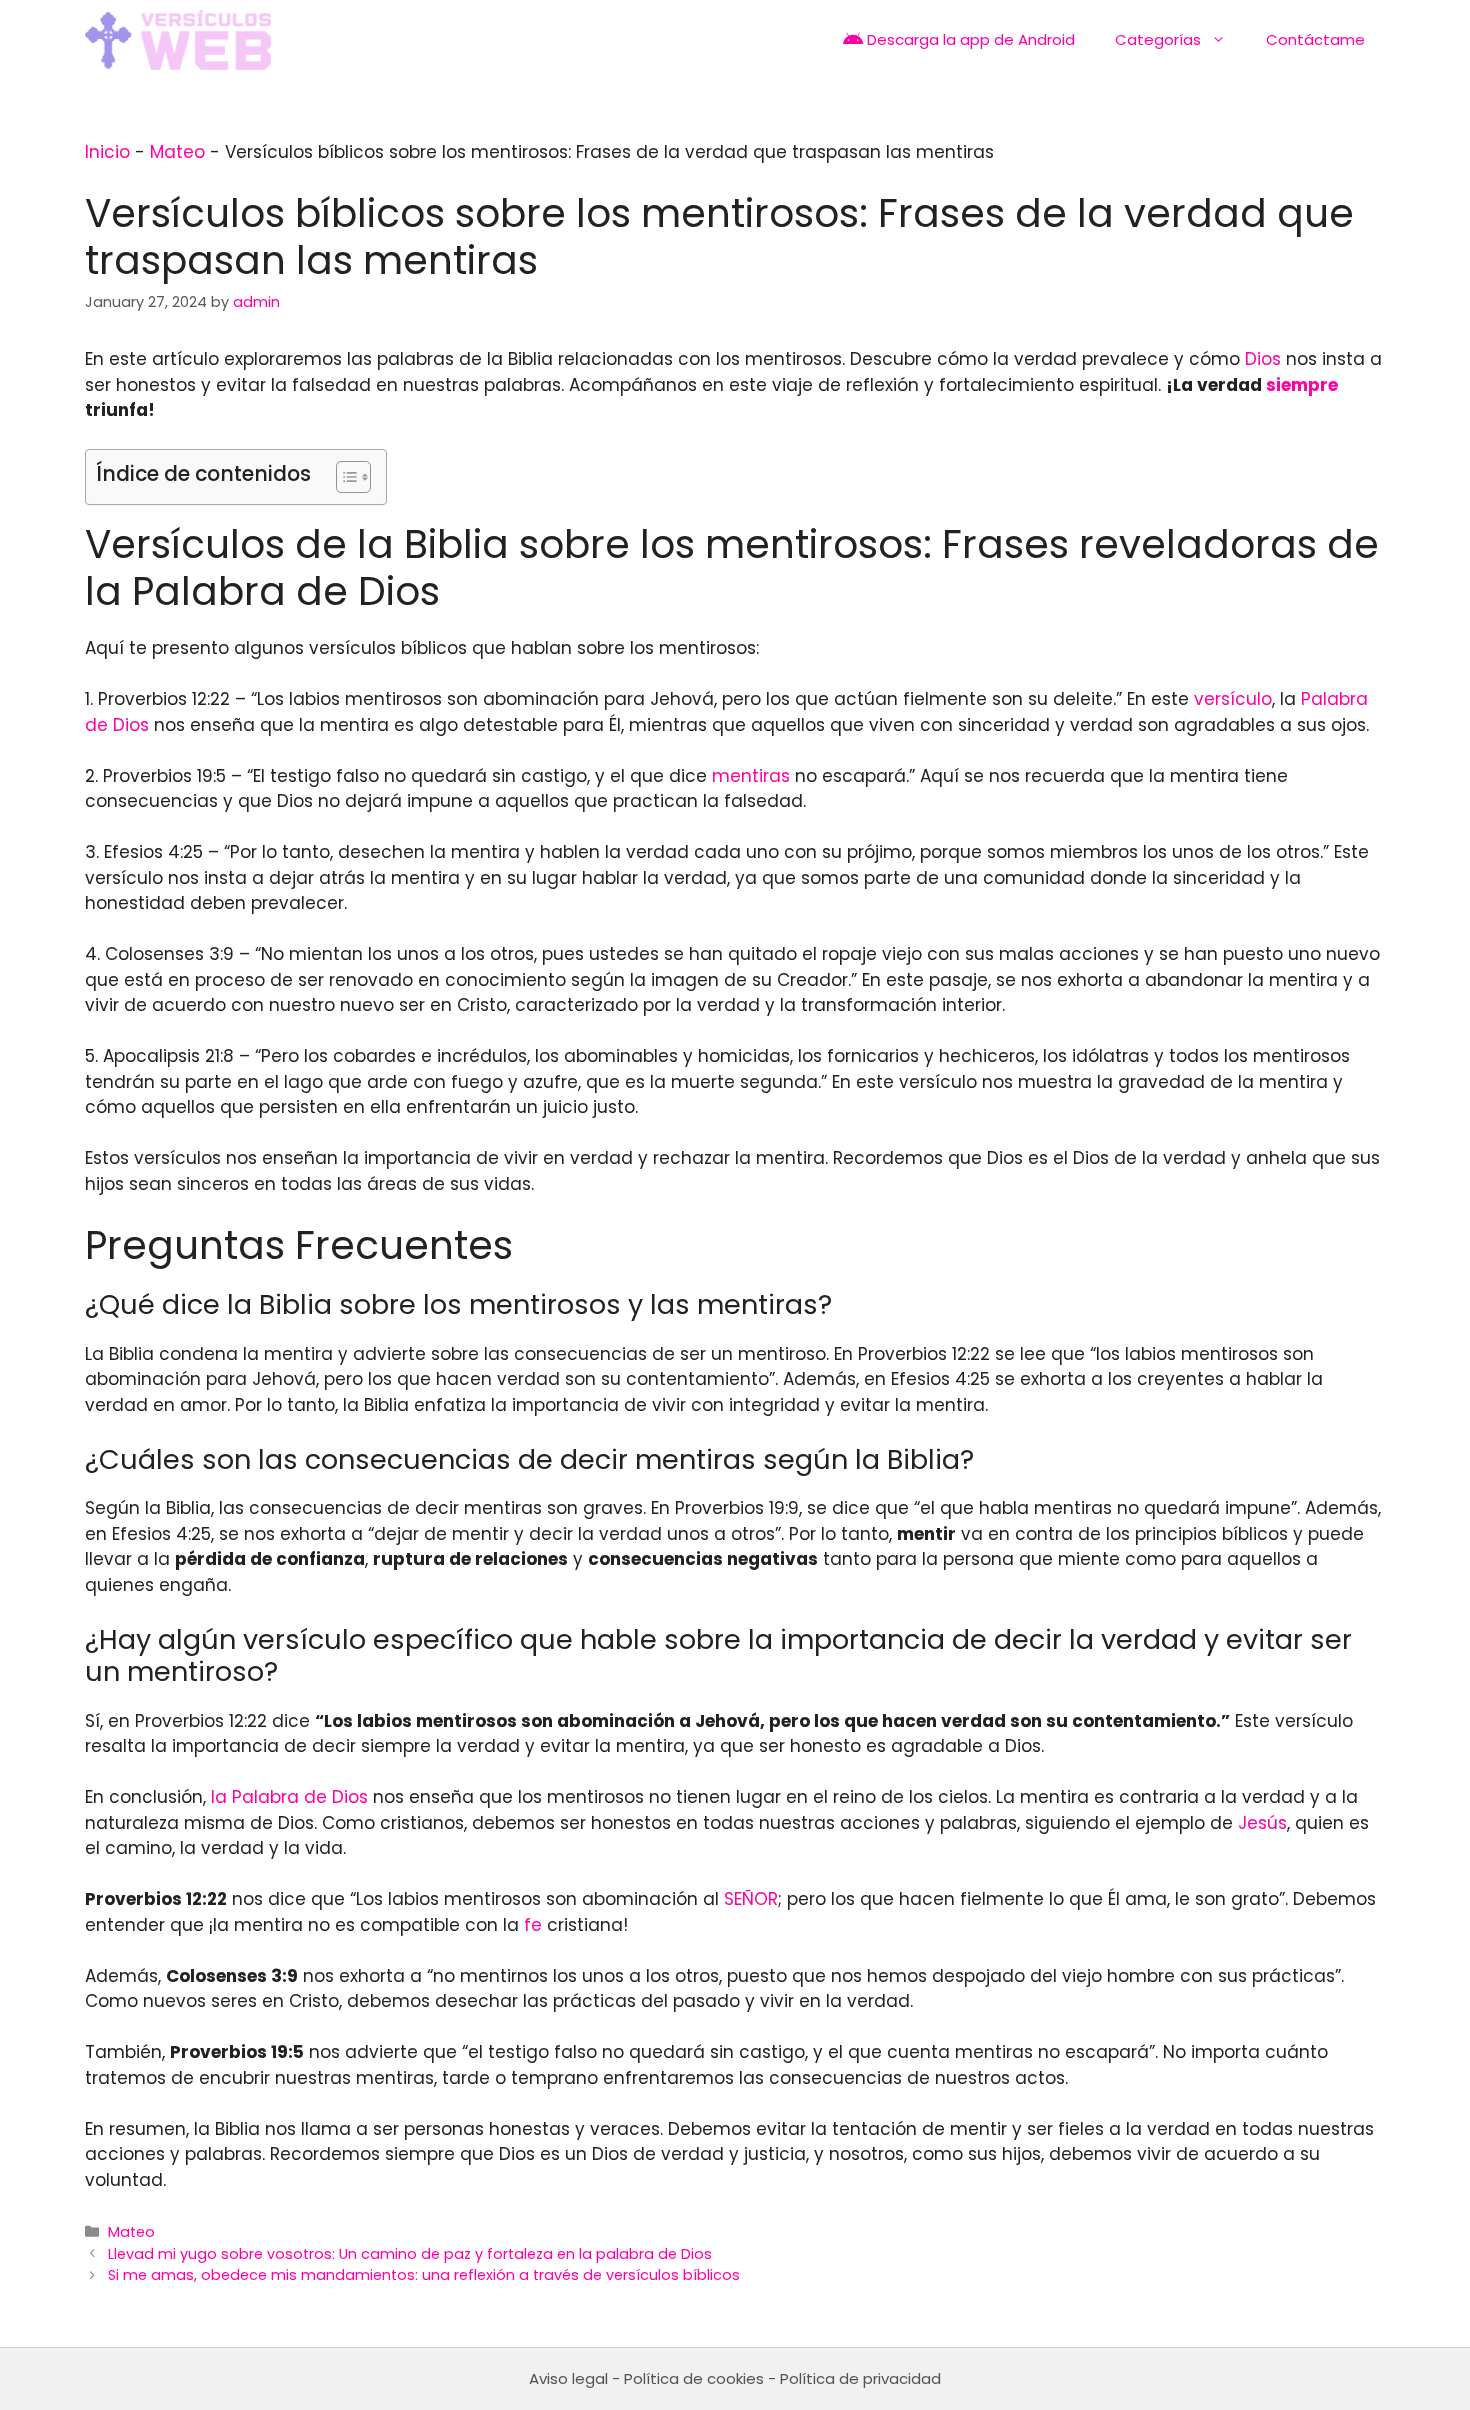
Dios (1263, 359)
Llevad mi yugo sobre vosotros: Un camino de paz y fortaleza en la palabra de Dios (410, 2254)
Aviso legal (568, 2378)
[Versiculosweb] (178, 40)
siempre (1302, 385)
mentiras (751, 776)
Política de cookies (694, 2378)
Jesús (1262, 1823)
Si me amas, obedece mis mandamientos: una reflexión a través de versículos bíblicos (424, 2275)
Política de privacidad (860, 2378)
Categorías (1158, 39)
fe (533, 1925)
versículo (1233, 699)
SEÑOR (751, 1899)
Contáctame (1315, 39)
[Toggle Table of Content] (343, 477)
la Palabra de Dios (289, 1797)
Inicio (107, 152)
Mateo (177, 152)
